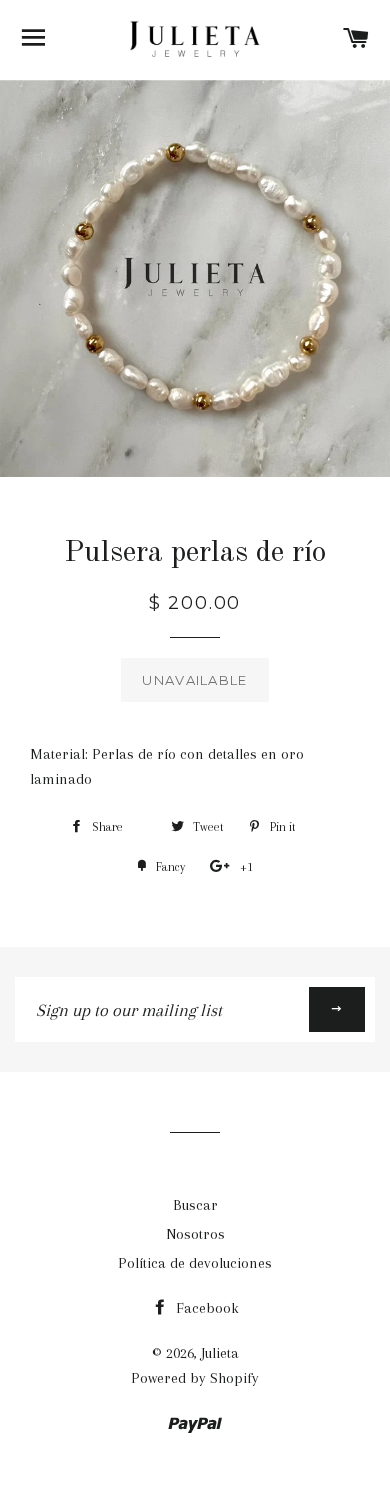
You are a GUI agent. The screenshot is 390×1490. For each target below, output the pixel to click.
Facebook (205, 1308)
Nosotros (195, 1234)
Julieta (220, 1353)
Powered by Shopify (195, 1378)
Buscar (195, 1205)
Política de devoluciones (195, 1263)
